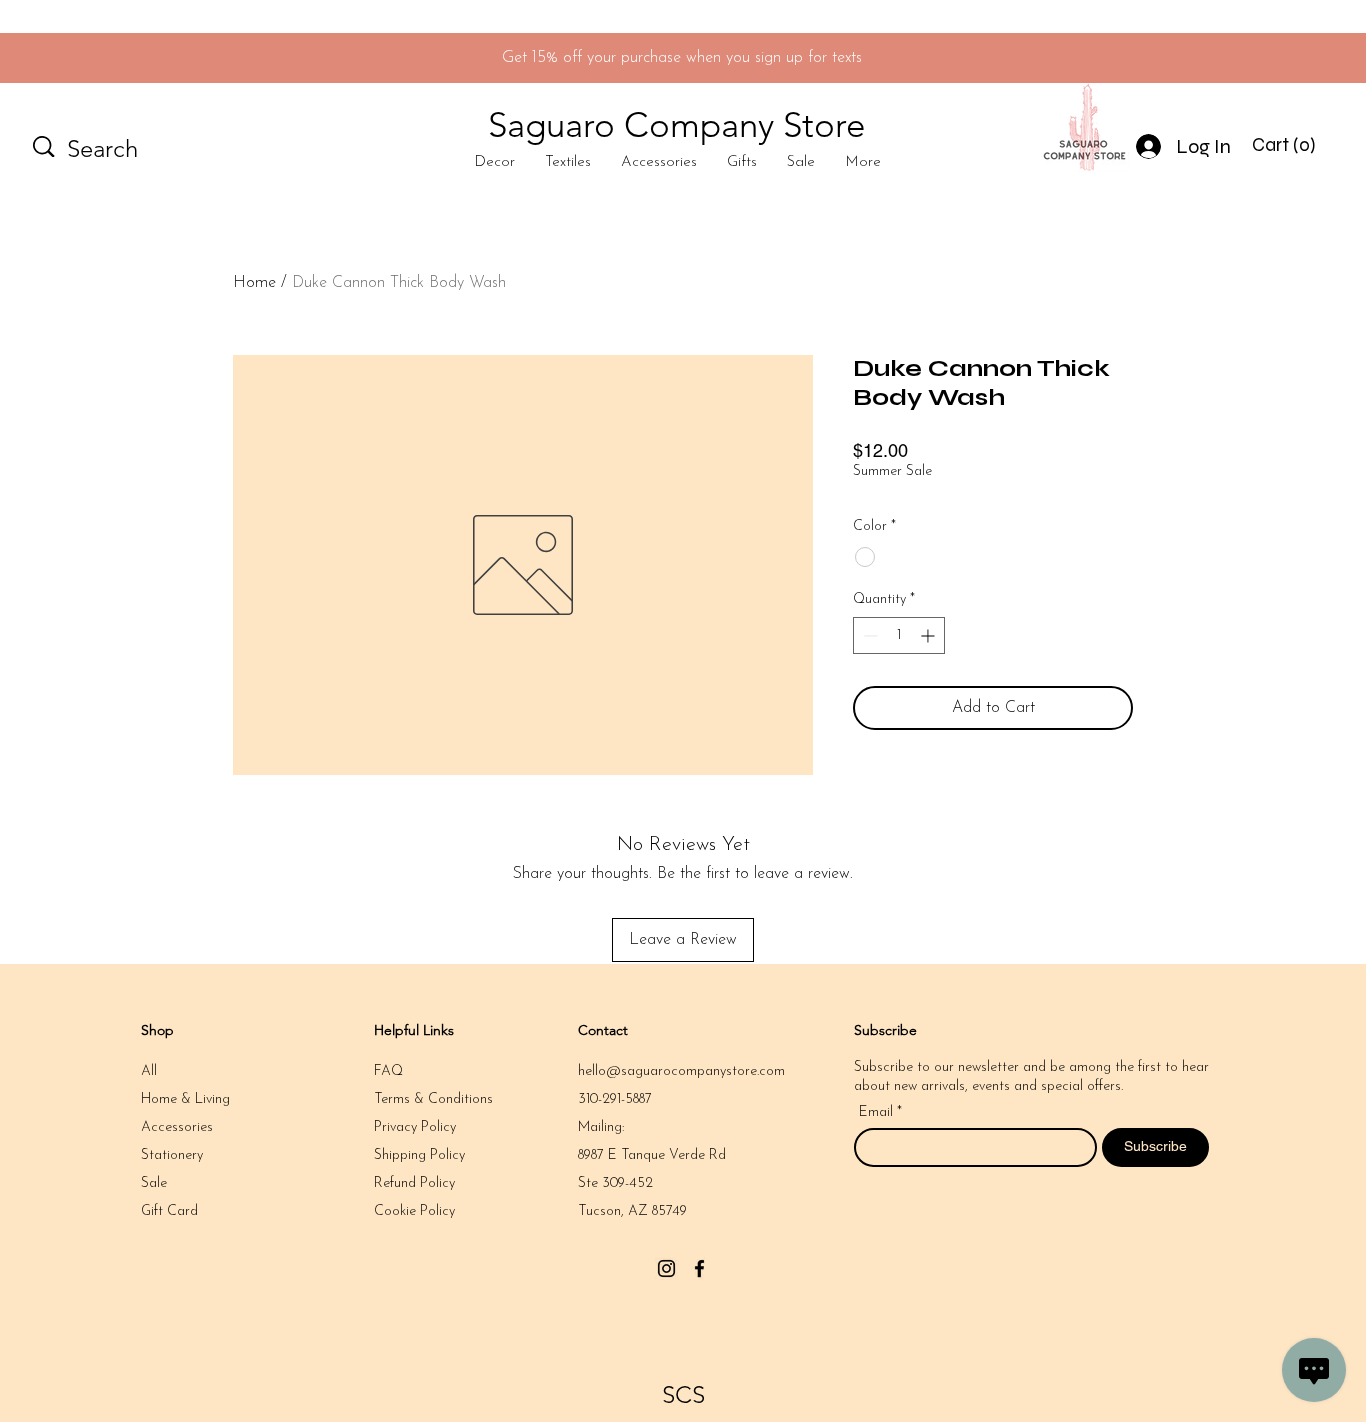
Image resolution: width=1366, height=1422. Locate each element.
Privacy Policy (415, 1127)
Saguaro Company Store (676, 124)
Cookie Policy (414, 1211)
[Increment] (929, 635)
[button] (1286, 145)
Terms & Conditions (433, 1099)
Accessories (177, 1127)
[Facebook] (699, 1268)
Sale (154, 1183)
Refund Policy (414, 1183)
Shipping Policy (419, 1155)
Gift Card (169, 1211)
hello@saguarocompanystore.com (681, 1071)
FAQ (388, 1071)
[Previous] (105, 58)
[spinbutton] (899, 635)
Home (254, 283)
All (149, 1071)
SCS (683, 1394)
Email (878, 1113)
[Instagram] (666, 1268)
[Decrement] (868, 635)
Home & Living (185, 1099)
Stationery (172, 1155)
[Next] (1261, 58)
